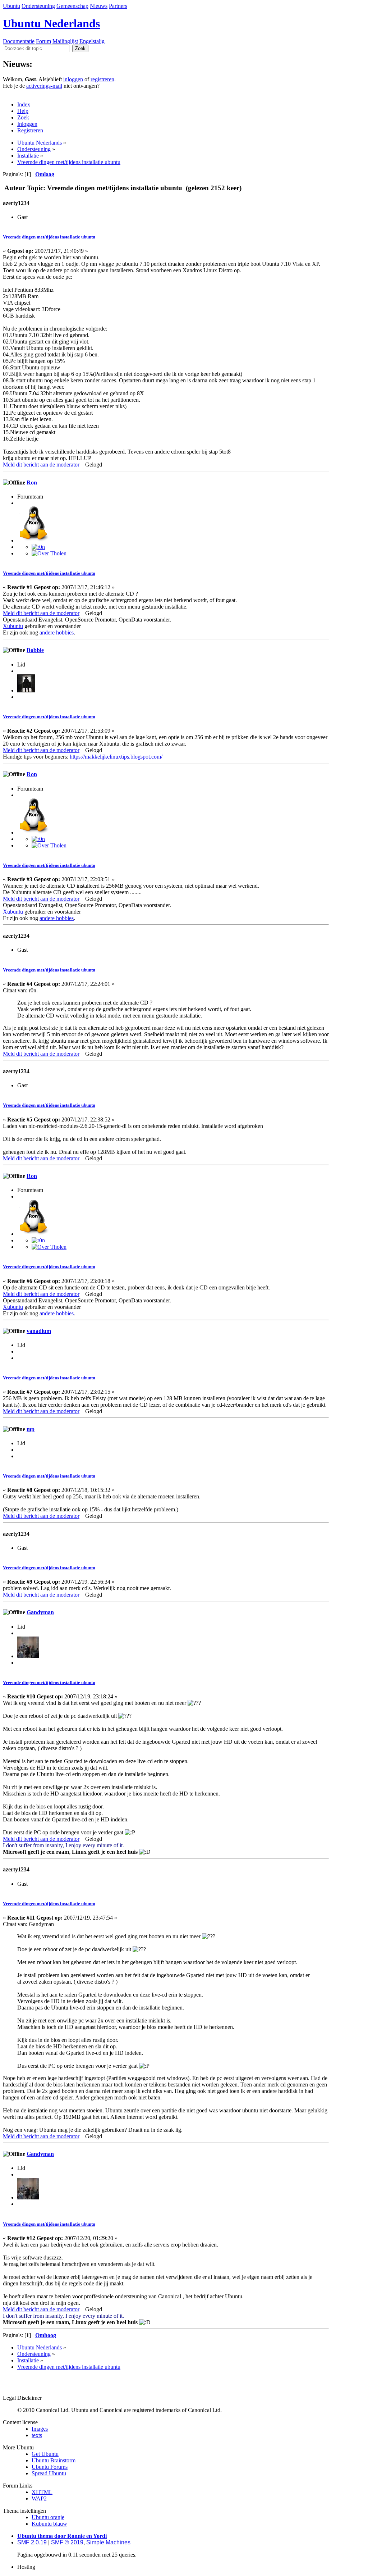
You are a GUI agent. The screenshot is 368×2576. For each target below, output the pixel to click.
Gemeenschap (72, 6)
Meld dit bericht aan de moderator (41, 465)
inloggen (73, 79)
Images (40, 2429)
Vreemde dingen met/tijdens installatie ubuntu (49, 237)
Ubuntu (11, 6)
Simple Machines (108, 2542)
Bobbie (35, 650)
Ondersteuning (38, 6)
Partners (118, 6)
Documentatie (19, 41)
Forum (43, 41)
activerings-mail (44, 86)
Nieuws (99, 6)
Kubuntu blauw (49, 2524)
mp (31, 1429)
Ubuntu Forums (50, 2467)
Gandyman (40, 1612)
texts (37, 2435)
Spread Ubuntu (49, 2473)
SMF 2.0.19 (32, 2542)
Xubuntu (13, 626)
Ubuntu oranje (48, 2517)
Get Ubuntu (45, 2454)
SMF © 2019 (67, 2542)
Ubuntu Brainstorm (54, 2460)
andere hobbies (57, 632)
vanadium (39, 1331)
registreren (102, 79)
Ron (32, 483)
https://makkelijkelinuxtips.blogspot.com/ (116, 757)
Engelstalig (92, 41)
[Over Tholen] (49, 553)
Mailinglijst (65, 41)
